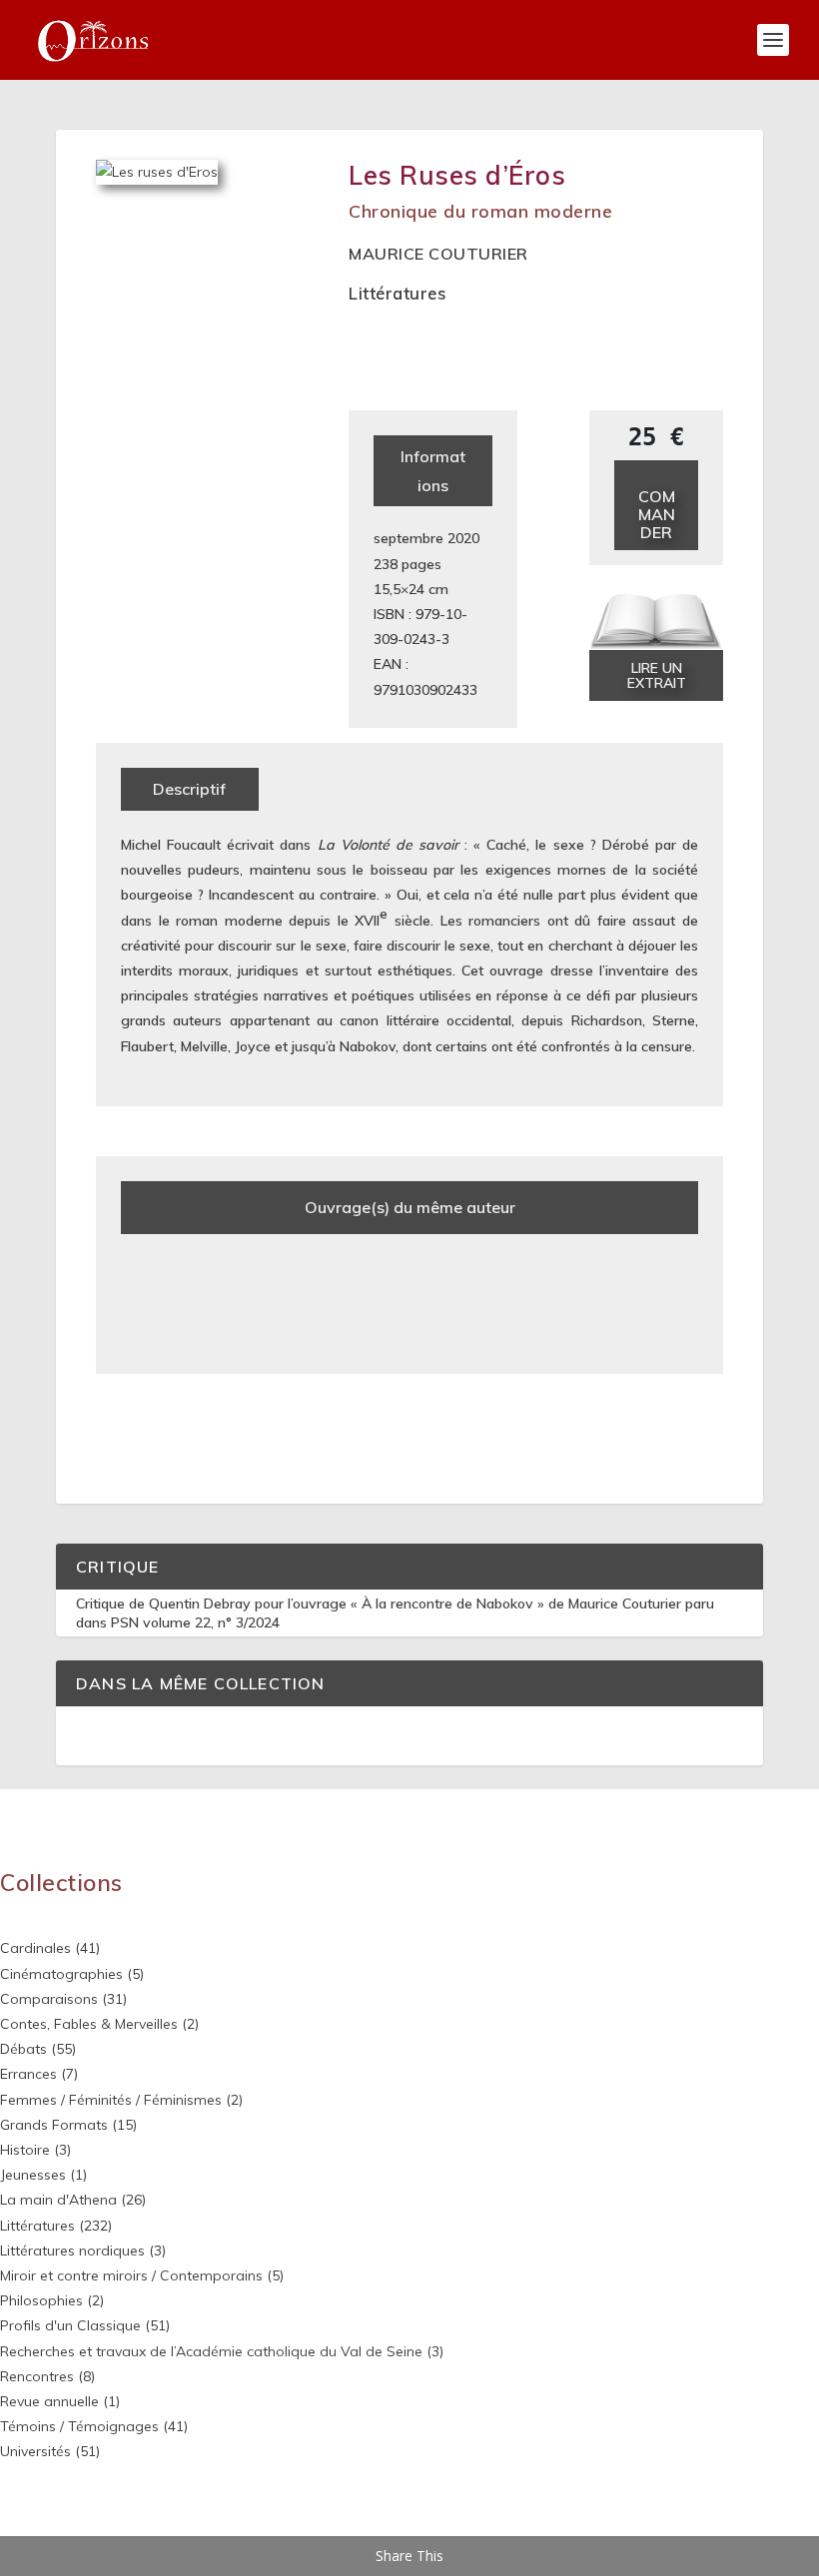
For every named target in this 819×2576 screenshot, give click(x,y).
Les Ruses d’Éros (457, 175)
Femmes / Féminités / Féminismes (111, 2100)
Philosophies (41, 2300)
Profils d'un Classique (70, 2325)
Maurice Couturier (438, 254)
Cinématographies (61, 1974)
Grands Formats (54, 2125)
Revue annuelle (49, 2401)
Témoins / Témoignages (79, 2426)
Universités (35, 2451)
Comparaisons (49, 1999)
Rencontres (37, 2376)
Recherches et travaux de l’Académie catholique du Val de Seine (211, 2351)
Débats (23, 2049)
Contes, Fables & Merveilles (89, 2024)
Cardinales (35, 1948)
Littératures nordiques (72, 2251)
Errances (28, 2074)
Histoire (25, 2150)
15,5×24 (399, 589)
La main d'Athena (58, 2200)
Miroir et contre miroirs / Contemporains (131, 2275)
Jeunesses (33, 2175)
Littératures (397, 293)
